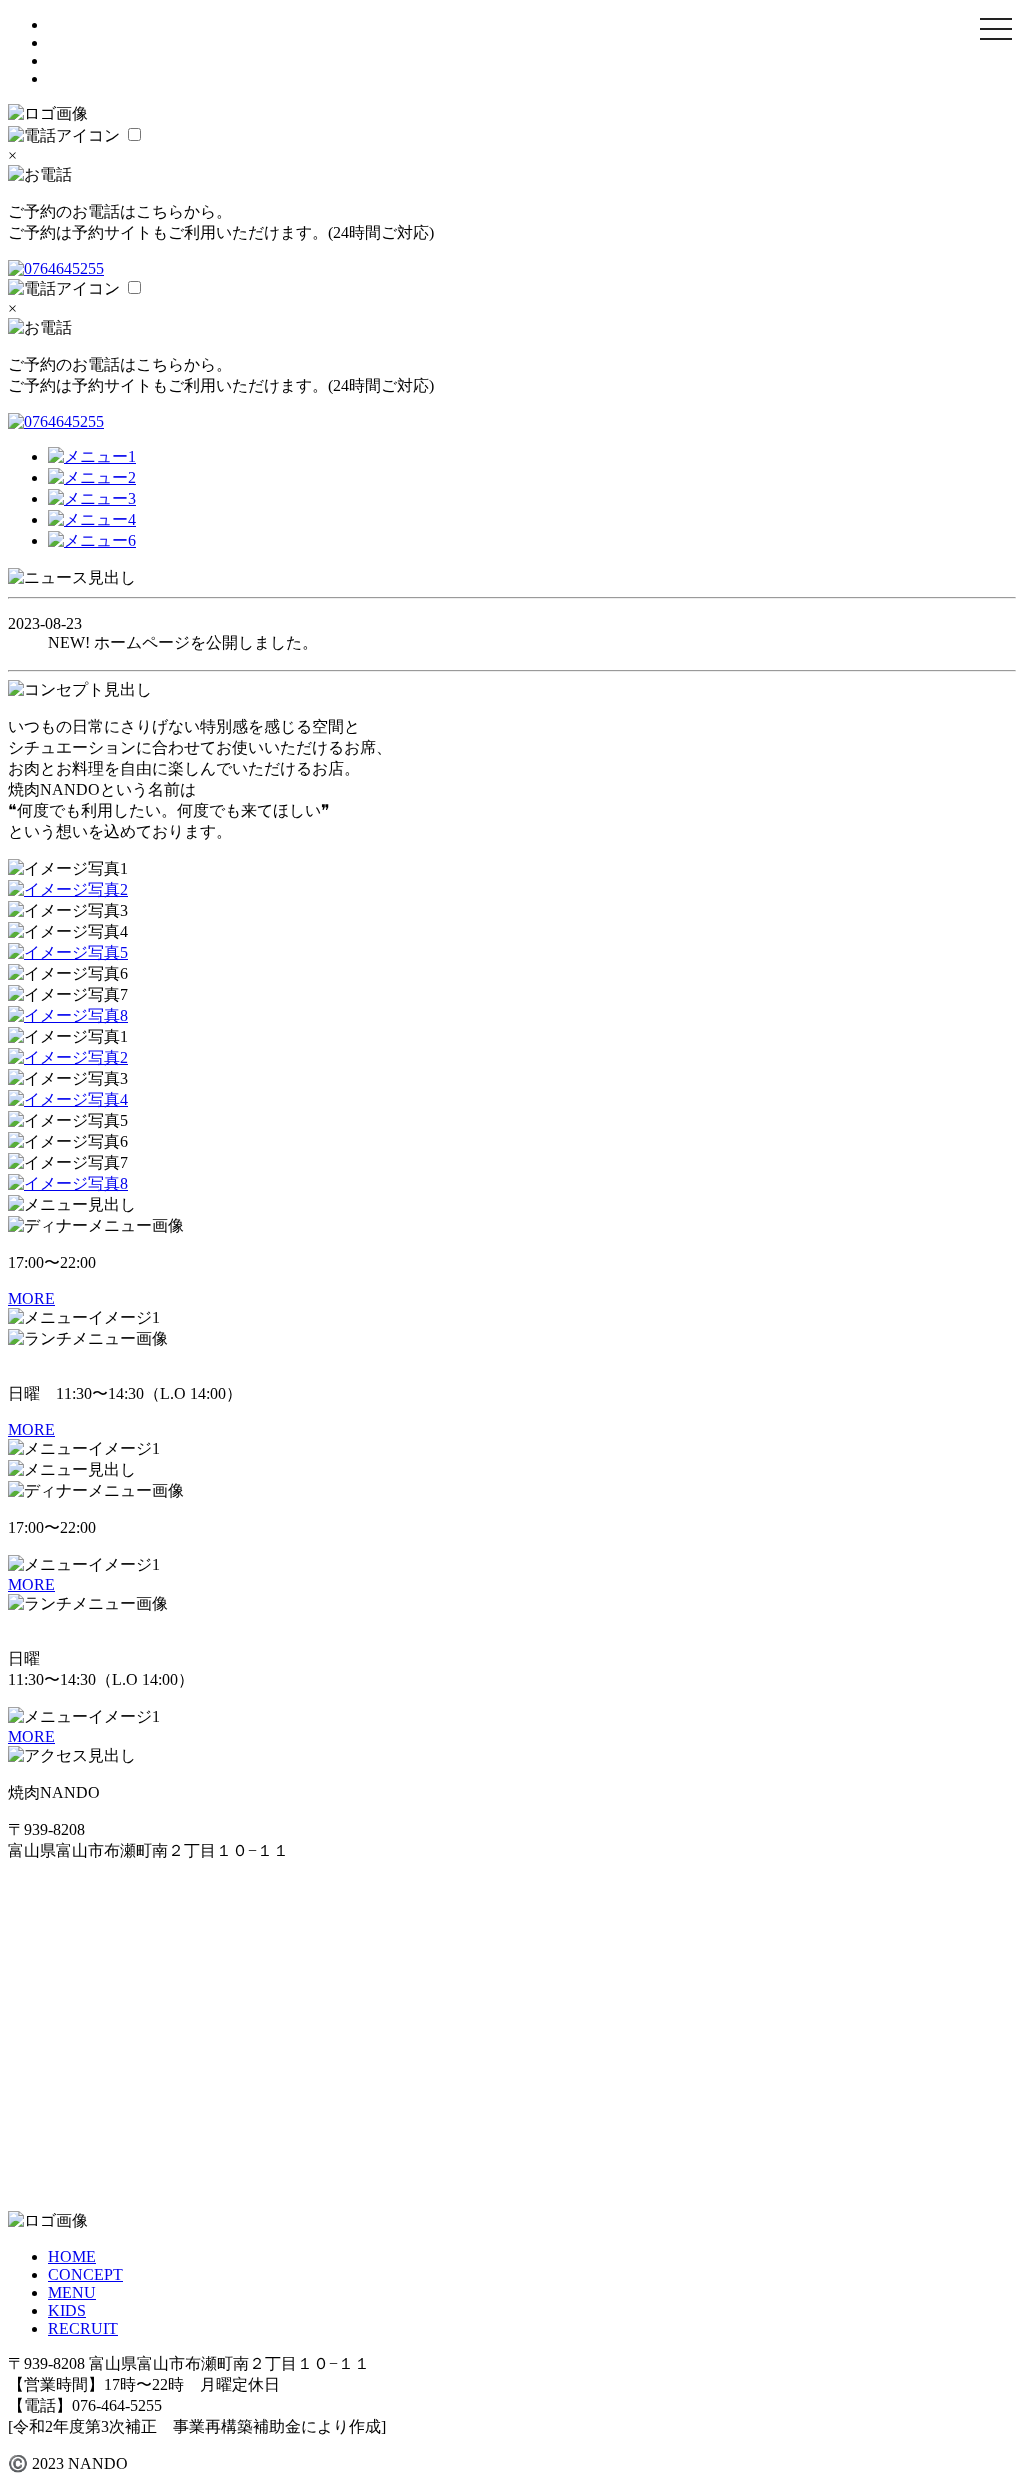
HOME (72, 2256)
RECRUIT (83, 2328)
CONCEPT (85, 2274)
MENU (72, 2292)
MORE (31, 1298)
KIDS (67, 2310)
